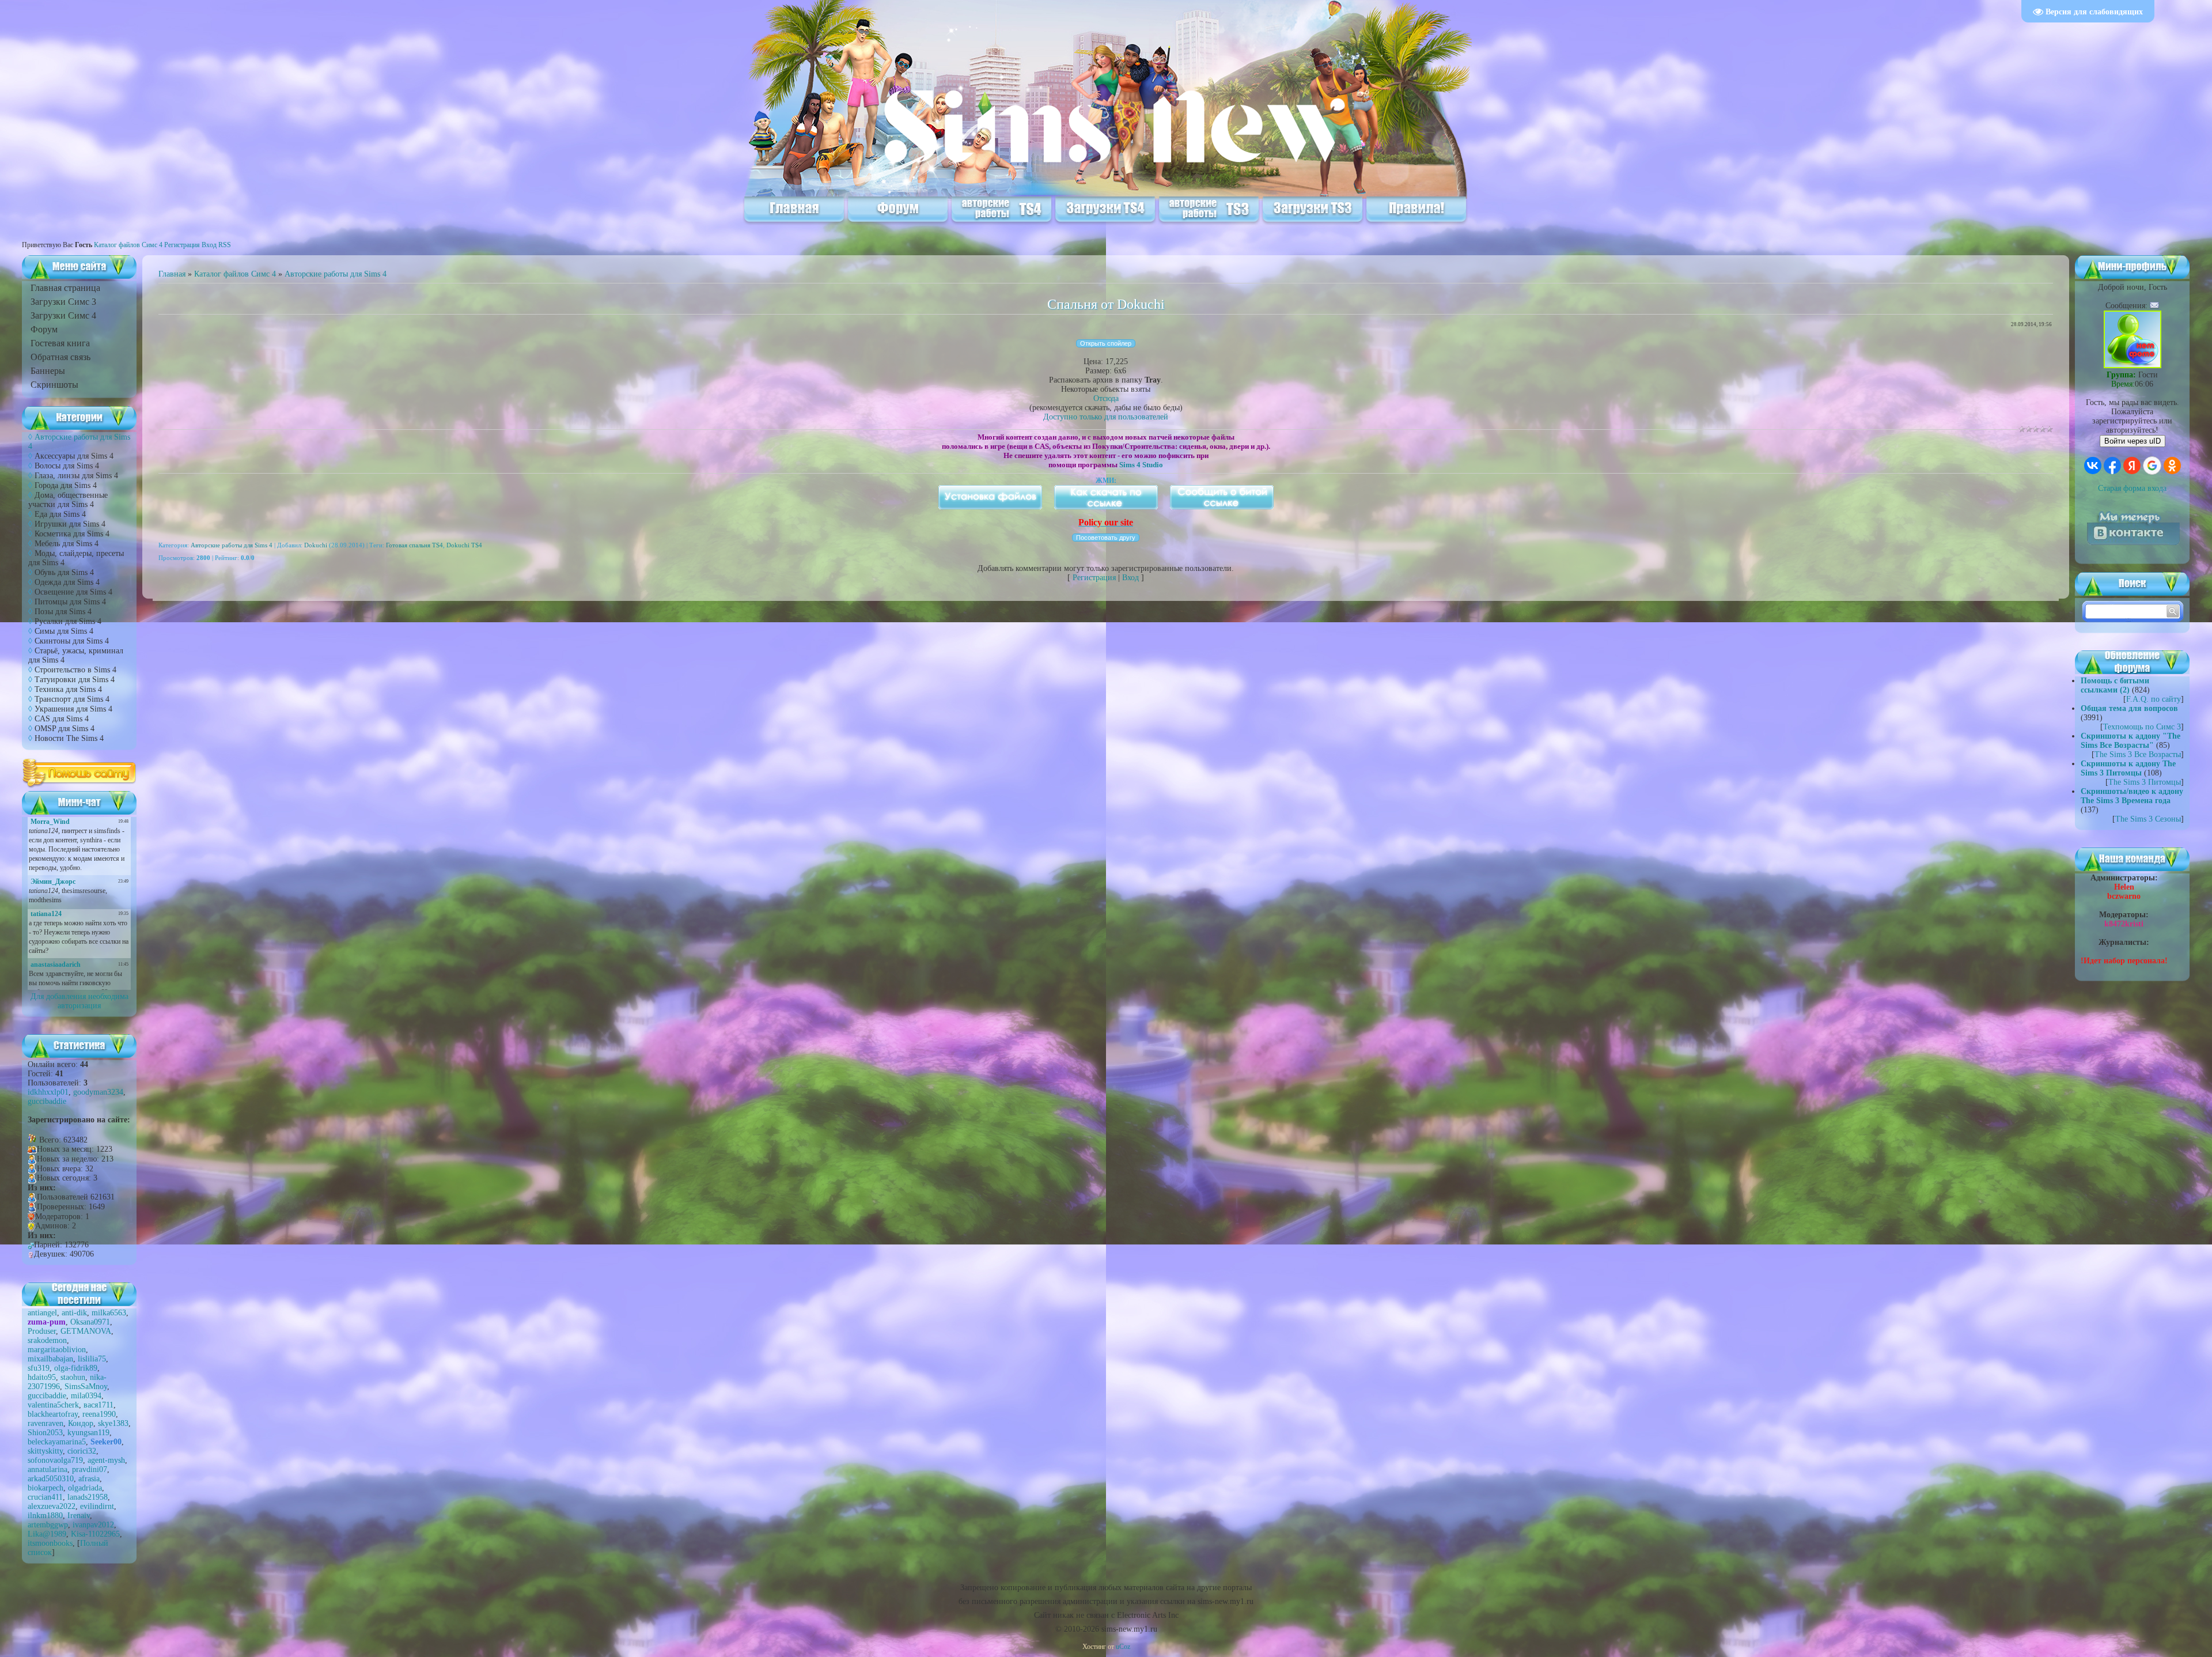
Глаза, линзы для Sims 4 (76, 476)
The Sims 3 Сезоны (2148, 819)
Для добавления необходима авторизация (79, 1001)
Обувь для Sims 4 (64, 572)
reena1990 (99, 1414)
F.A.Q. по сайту (2154, 699)
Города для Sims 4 (66, 485)
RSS (225, 245)
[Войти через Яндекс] (2132, 466)
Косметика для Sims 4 (72, 534)
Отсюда (1106, 398)
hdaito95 (42, 1377)
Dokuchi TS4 (464, 545)
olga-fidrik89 (76, 1368)
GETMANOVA (86, 1331)
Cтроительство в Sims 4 (75, 670)
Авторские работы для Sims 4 (336, 274)
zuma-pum (47, 1322)
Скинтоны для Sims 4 (72, 641)
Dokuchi (316, 545)
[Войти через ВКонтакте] (2093, 466)
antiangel (42, 1313)
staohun (73, 1377)
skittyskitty (45, 1451)
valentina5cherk (53, 1405)
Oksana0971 (90, 1322)
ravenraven (46, 1423)
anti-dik (74, 1313)
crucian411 (45, 1497)
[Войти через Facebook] (2112, 466)
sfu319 (39, 1368)
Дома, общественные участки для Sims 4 (68, 500)
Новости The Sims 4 (69, 738)
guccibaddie (47, 1101)
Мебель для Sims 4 (67, 544)
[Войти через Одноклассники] (2172, 466)
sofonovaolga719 (55, 1460)
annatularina (48, 1469)
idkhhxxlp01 (48, 1092)
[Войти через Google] (2152, 466)
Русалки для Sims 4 (68, 621)
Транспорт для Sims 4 (72, 699)
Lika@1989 (47, 1534)
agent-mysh (106, 1460)
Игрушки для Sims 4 (70, 524)
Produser (42, 1331)
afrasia (89, 1479)
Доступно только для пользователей (1106, 417)
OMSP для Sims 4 (65, 729)
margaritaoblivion (57, 1350)
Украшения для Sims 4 (73, 709)
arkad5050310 (51, 1479)
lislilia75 (92, 1359)
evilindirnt (97, 1506)
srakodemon (47, 1340)
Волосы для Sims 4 (67, 466)
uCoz (1123, 1647)
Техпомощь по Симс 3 (2142, 727)
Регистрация (182, 245)
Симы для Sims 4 (64, 631)
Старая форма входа (2132, 488)
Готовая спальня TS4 (414, 545)
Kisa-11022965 (95, 1534)
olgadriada (85, 1488)
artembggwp (48, 1525)
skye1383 (113, 1423)
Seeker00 (106, 1442)
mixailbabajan (50, 1359)
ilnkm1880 (45, 1516)
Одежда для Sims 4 (67, 582)
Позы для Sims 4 (63, 612)
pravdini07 (90, 1469)
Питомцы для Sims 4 (70, 602)
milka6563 (109, 1313)
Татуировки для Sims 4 (75, 680)
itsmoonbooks (50, 1543)
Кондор (81, 1423)
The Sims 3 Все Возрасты (2138, 754)
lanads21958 (88, 1497)
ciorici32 (82, 1451)
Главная (172, 274)
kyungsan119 (88, 1433)
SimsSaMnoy (86, 1386)
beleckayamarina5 (57, 1442)
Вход (209, 245)
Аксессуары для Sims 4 (74, 456)
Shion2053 (45, 1433)
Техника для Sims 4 (68, 689)
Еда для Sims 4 (60, 514)
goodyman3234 (98, 1092)
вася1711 (99, 1405)
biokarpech (46, 1488)
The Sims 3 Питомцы (2145, 782)
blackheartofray (53, 1414)
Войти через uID (2133, 441)
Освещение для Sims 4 (73, 592)
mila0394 (86, 1396)
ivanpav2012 (93, 1525)
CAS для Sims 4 (62, 719)
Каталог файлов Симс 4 (128, 245)
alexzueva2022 (52, 1506)
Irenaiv (79, 1516)
